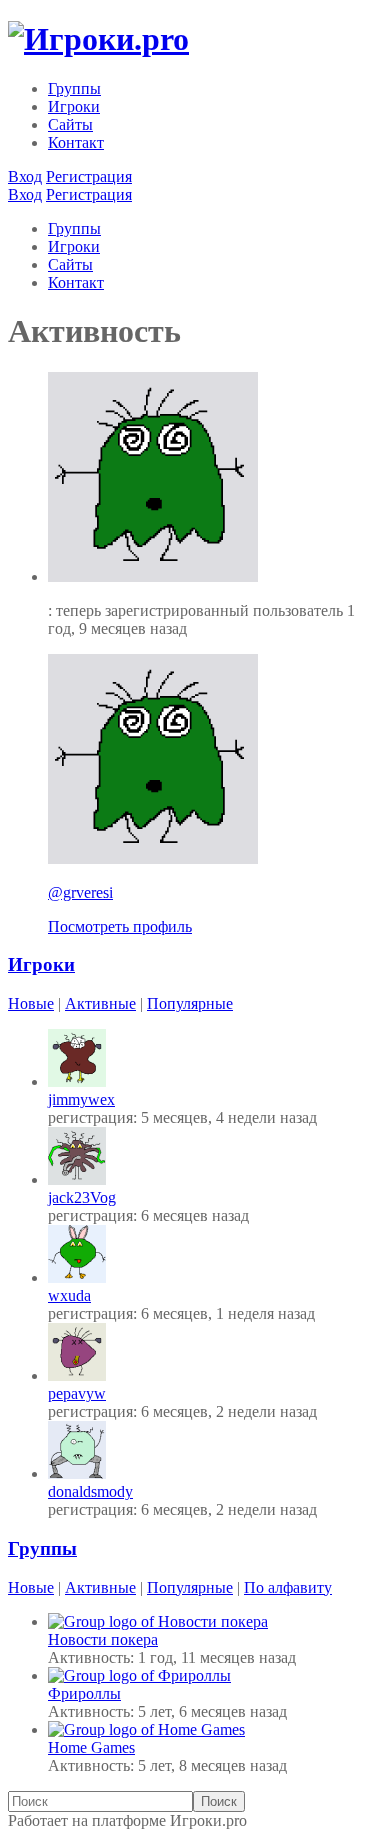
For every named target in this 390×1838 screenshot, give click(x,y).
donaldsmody (90, 1491)
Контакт (76, 142)
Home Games (91, 1747)
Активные (100, 1003)
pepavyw (77, 1393)
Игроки (74, 106)
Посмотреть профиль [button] (120, 926)
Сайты (70, 124)
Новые (31, 1003)
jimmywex (81, 1099)
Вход (25, 176)
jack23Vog (82, 1197)
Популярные (190, 1003)
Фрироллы (84, 1693)
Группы (74, 88)
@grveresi (80, 892)
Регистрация (89, 176)
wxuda (69, 1295)
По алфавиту (288, 1587)
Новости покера (103, 1639)
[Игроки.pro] (98, 39)
